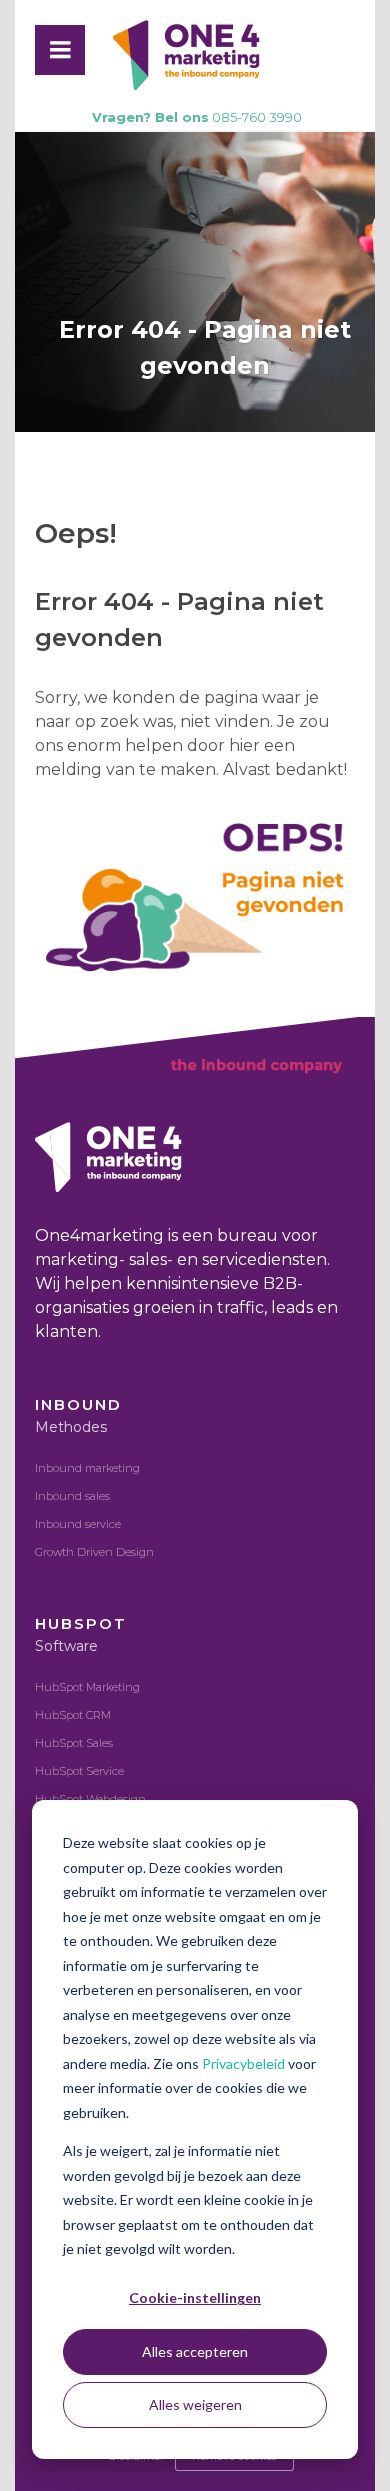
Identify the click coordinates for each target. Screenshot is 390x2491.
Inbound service (78, 1524)
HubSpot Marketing (87, 1687)
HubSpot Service (79, 1771)
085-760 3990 (197, 117)
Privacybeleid (245, 2063)
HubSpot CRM (73, 1715)
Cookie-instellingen (195, 2297)
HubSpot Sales (74, 1743)
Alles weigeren (195, 2404)
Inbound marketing (87, 1468)
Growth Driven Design (94, 1552)
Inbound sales (72, 1496)
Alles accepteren (195, 2351)
